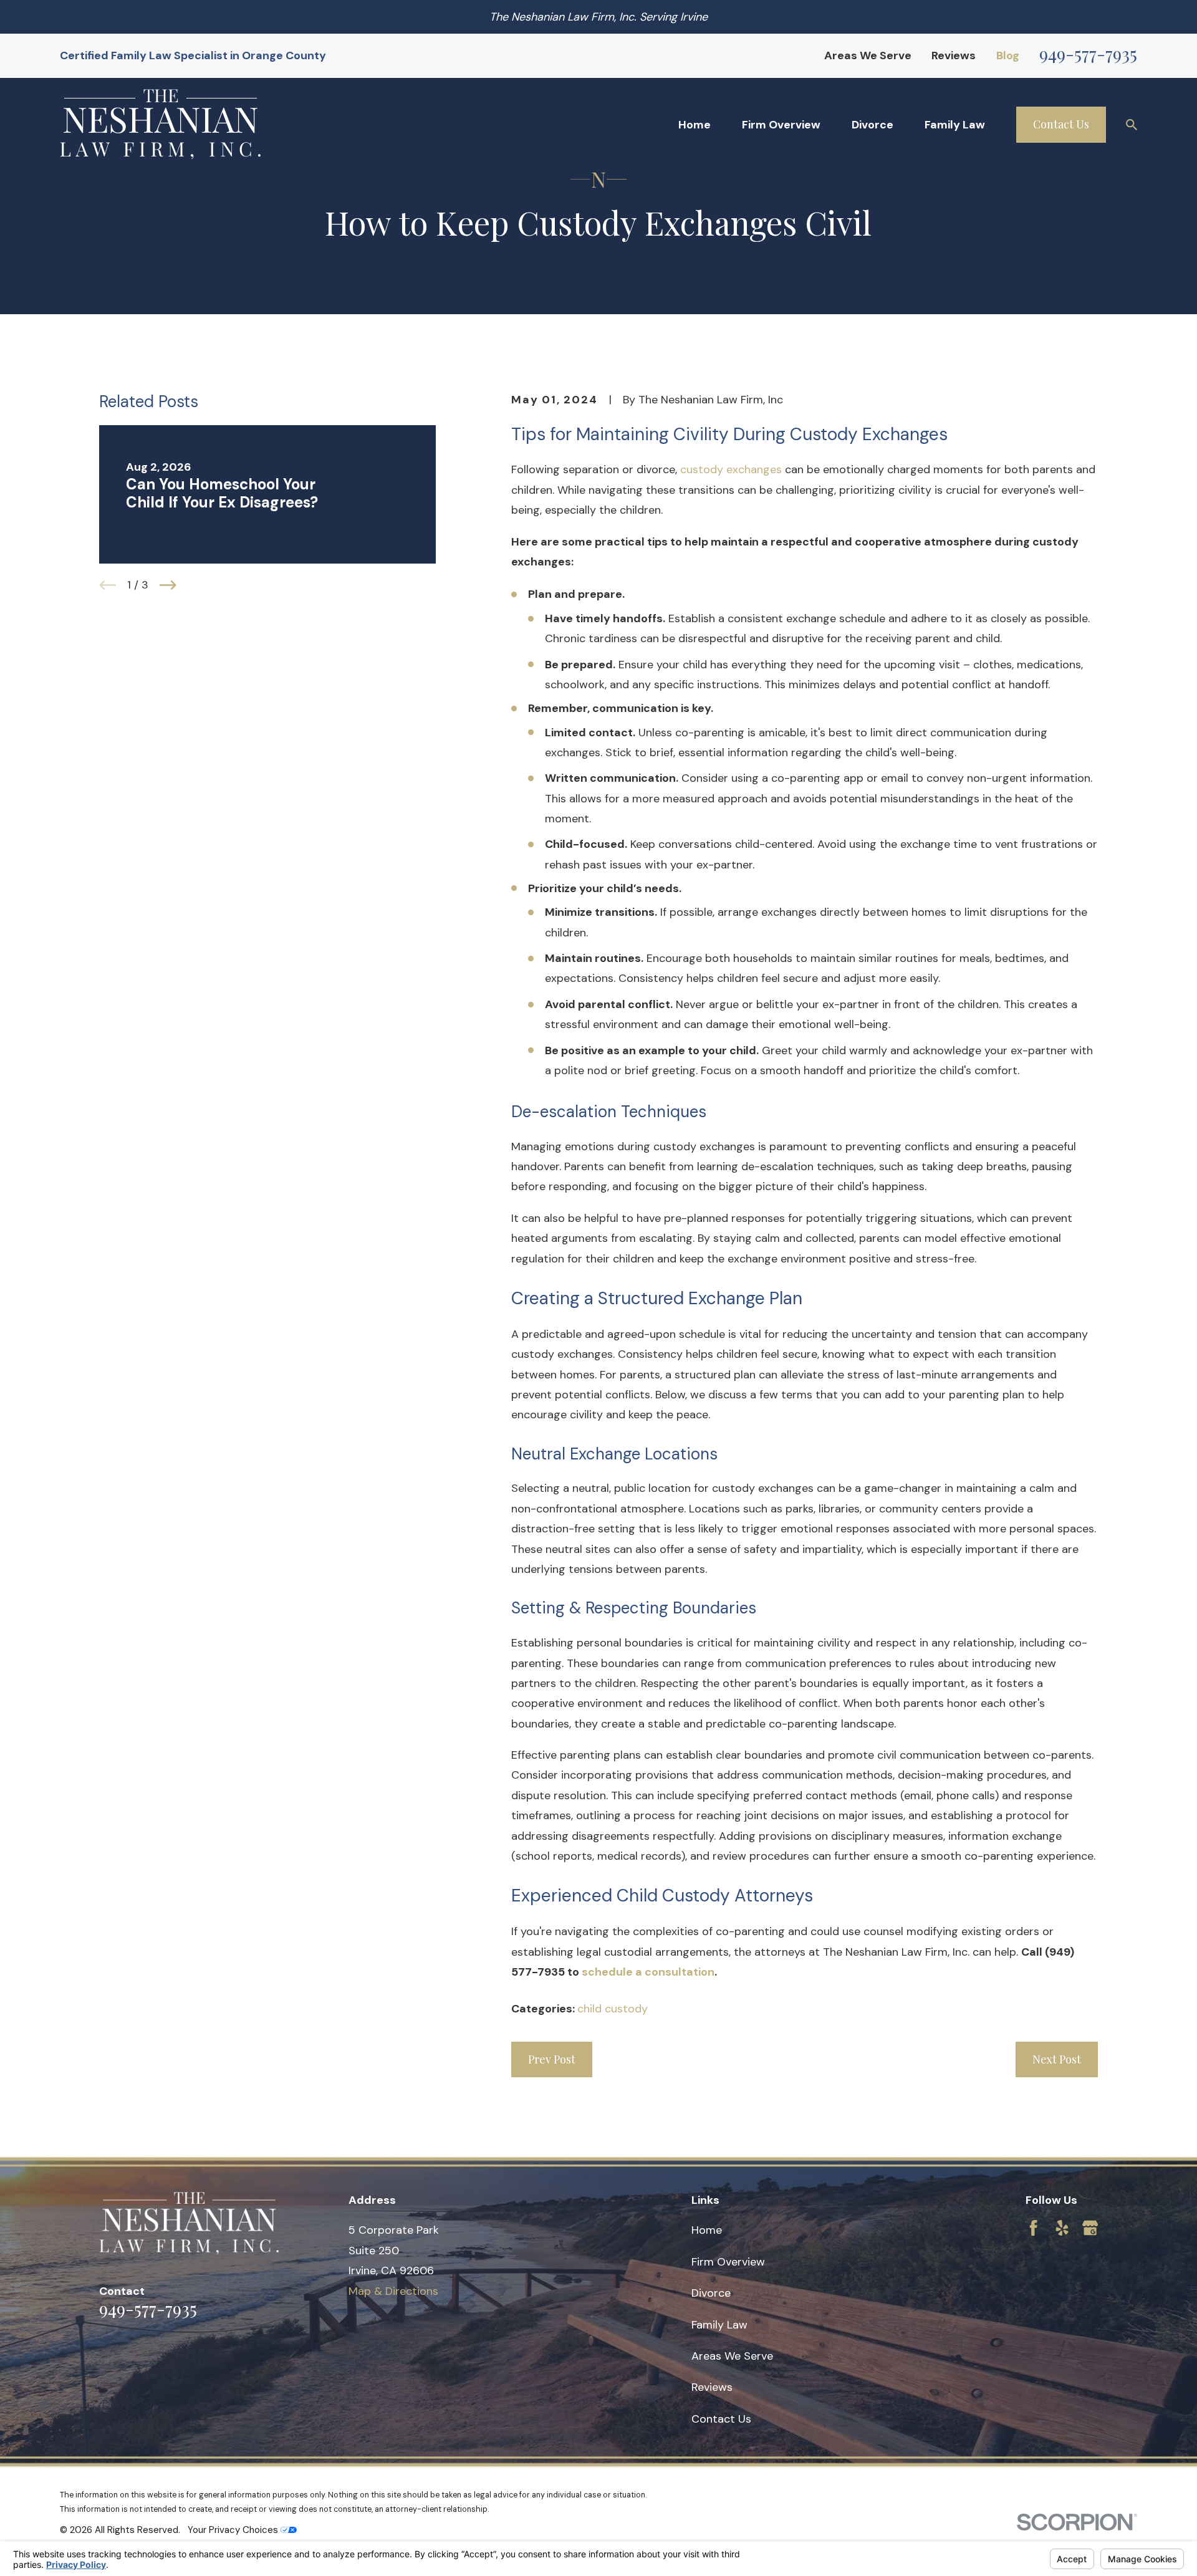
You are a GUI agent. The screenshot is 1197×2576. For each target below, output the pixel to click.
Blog (1008, 55)
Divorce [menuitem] (873, 125)
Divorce (711, 2293)
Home (707, 2230)
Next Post (1057, 2059)
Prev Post (552, 2059)
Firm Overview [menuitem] (781, 125)
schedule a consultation (648, 1972)
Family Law (719, 2325)
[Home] (160, 124)
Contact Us (1061, 124)
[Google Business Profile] (1090, 2228)
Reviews (954, 55)
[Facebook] (1033, 2228)
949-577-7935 (1088, 53)
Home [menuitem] (695, 125)
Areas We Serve (868, 55)
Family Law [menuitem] (955, 125)
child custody (613, 2009)
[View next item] (168, 585)
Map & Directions (393, 2291)
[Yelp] (1062, 2228)
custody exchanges (731, 469)
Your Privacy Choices (234, 2530)
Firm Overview (728, 2262)
